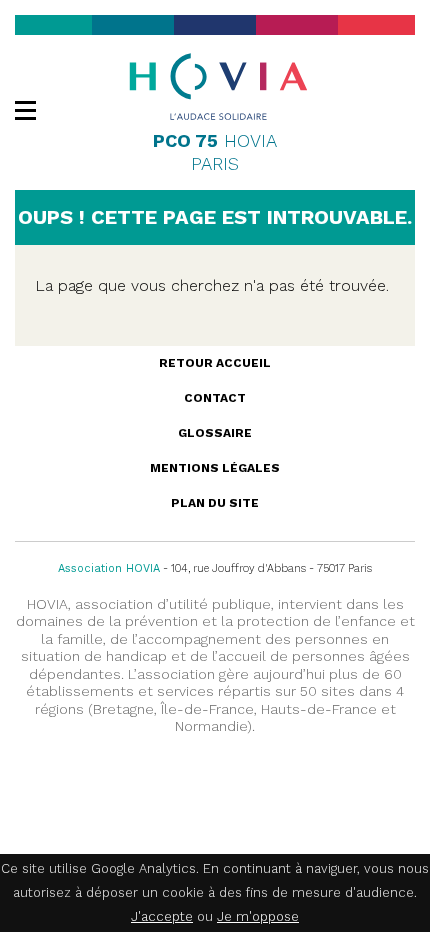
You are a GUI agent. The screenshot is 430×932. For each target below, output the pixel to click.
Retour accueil (215, 363)
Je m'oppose (258, 916)
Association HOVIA (109, 568)
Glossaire (215, 433)
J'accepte (162, 916)
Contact (215, 398)
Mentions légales (215, 468)
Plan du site (215, 503)
